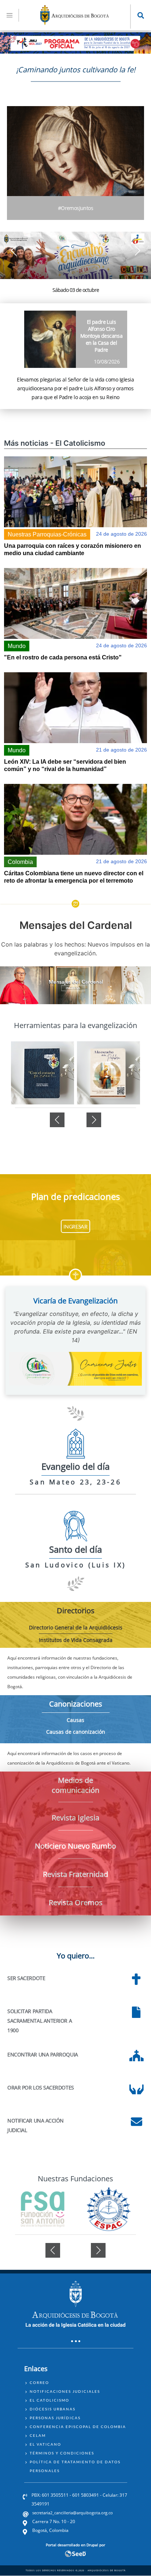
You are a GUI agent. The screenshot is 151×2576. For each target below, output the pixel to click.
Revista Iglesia (75, 1818)
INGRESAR (75, 1227)
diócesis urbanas (53, 2409)
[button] (137, 251)
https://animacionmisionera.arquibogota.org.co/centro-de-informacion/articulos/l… (75, 260)
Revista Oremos (76, 1902)
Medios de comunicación (75, 1785)
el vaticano (45, 2444)
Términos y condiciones (62, 2453)
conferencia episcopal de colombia (78, 2427)
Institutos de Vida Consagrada (76, 1640)
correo (39, 2383)
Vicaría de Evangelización (75, 1301)
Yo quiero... (76, 1956)
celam (38, 2435)
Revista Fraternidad (75, 1874)
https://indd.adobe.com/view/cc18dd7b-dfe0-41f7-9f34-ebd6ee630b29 (108, 1073)
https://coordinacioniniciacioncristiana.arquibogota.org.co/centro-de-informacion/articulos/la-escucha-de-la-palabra (43, 1073)
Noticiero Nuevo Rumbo (75, 1846)
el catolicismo (49, 2400)
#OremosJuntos (75, 208)
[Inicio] (75, 23)
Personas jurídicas (55, 2418)
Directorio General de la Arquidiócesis (76, 1627)
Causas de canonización (76, 1732)
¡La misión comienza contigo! (76, 290)
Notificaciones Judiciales (65, 2391)
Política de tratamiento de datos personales (75, 2466)
